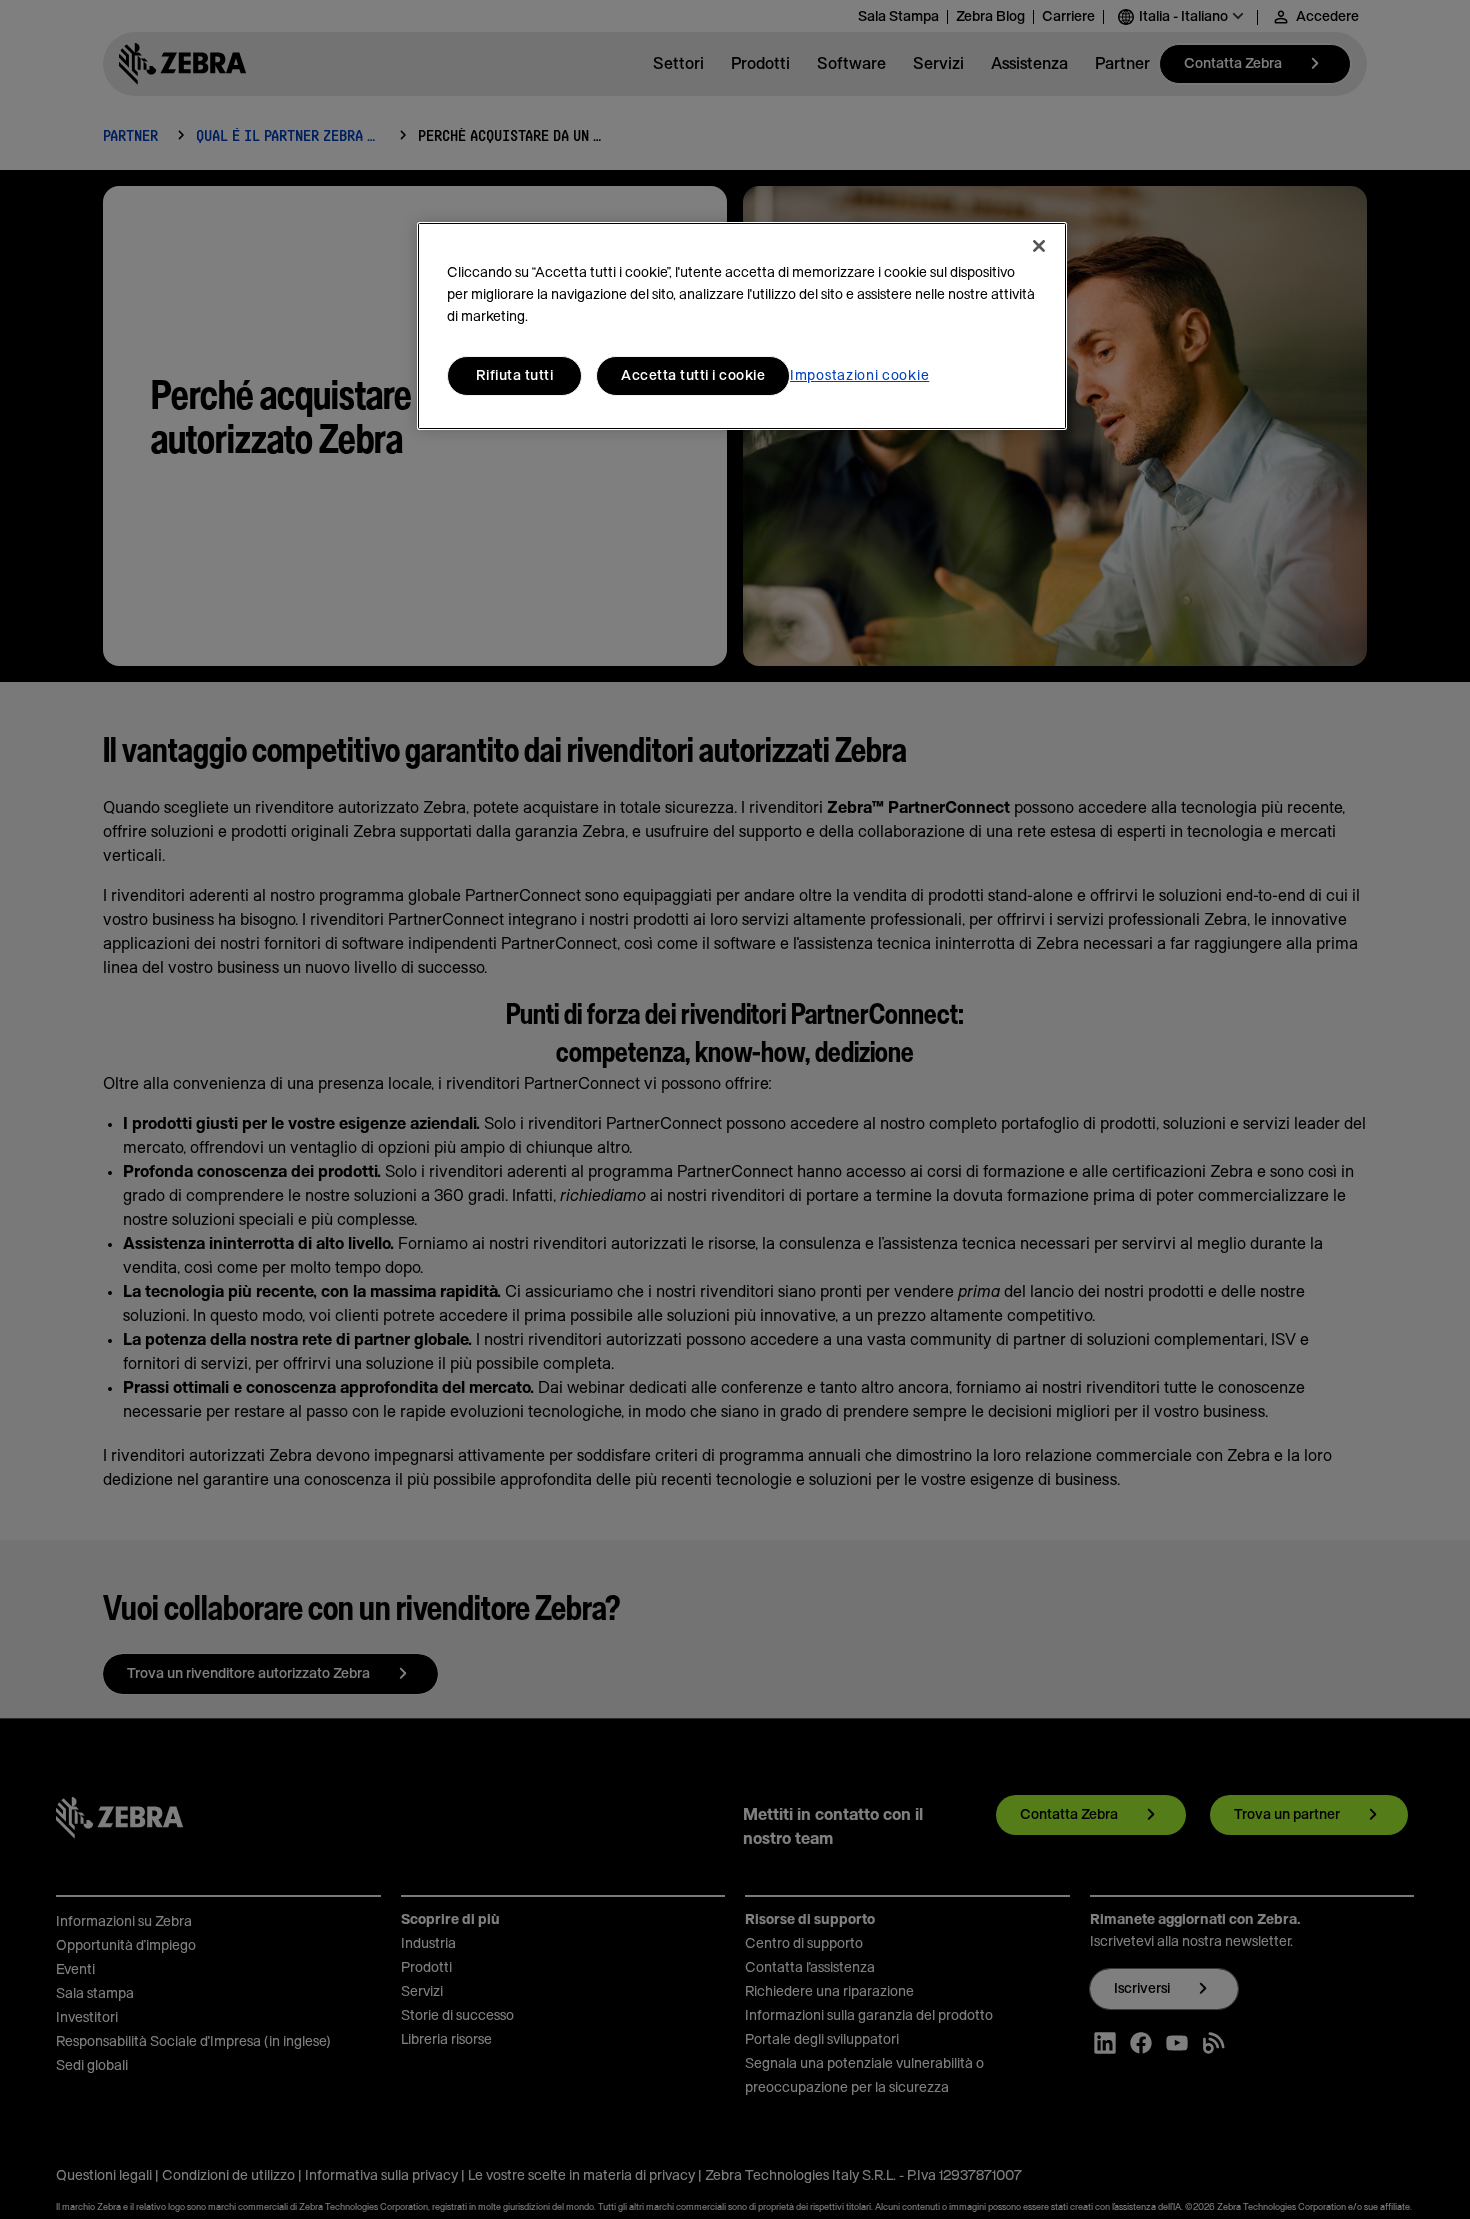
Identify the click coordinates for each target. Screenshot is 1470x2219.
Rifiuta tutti (515, 376)
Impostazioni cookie (859, 376)
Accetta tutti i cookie (693, 376)
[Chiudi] (1039, 246)
